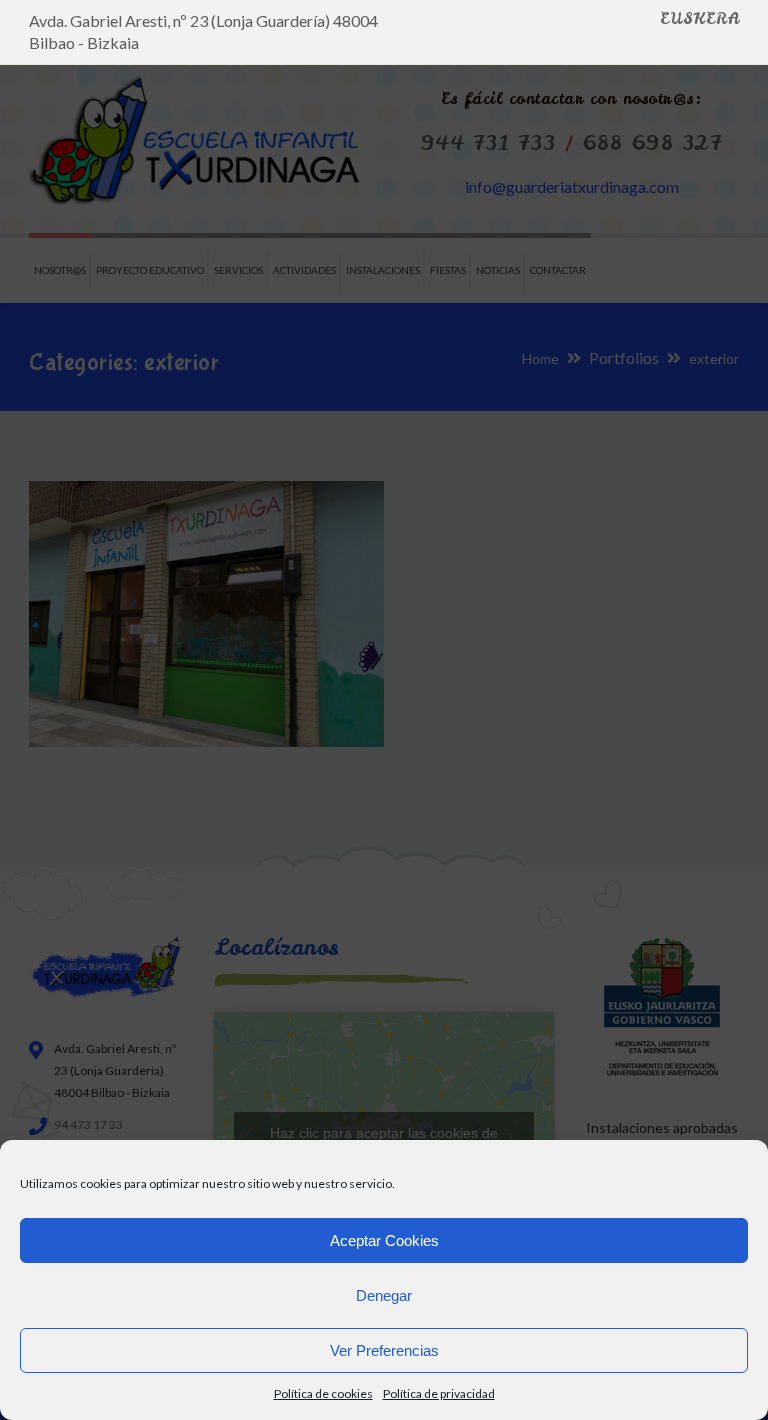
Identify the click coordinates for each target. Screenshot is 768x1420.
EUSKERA (700, 18)
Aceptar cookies (384, 1240)
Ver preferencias (384, 1350)
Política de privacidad (439, 1393)
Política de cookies (323, 1393)
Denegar (384, 1295)
